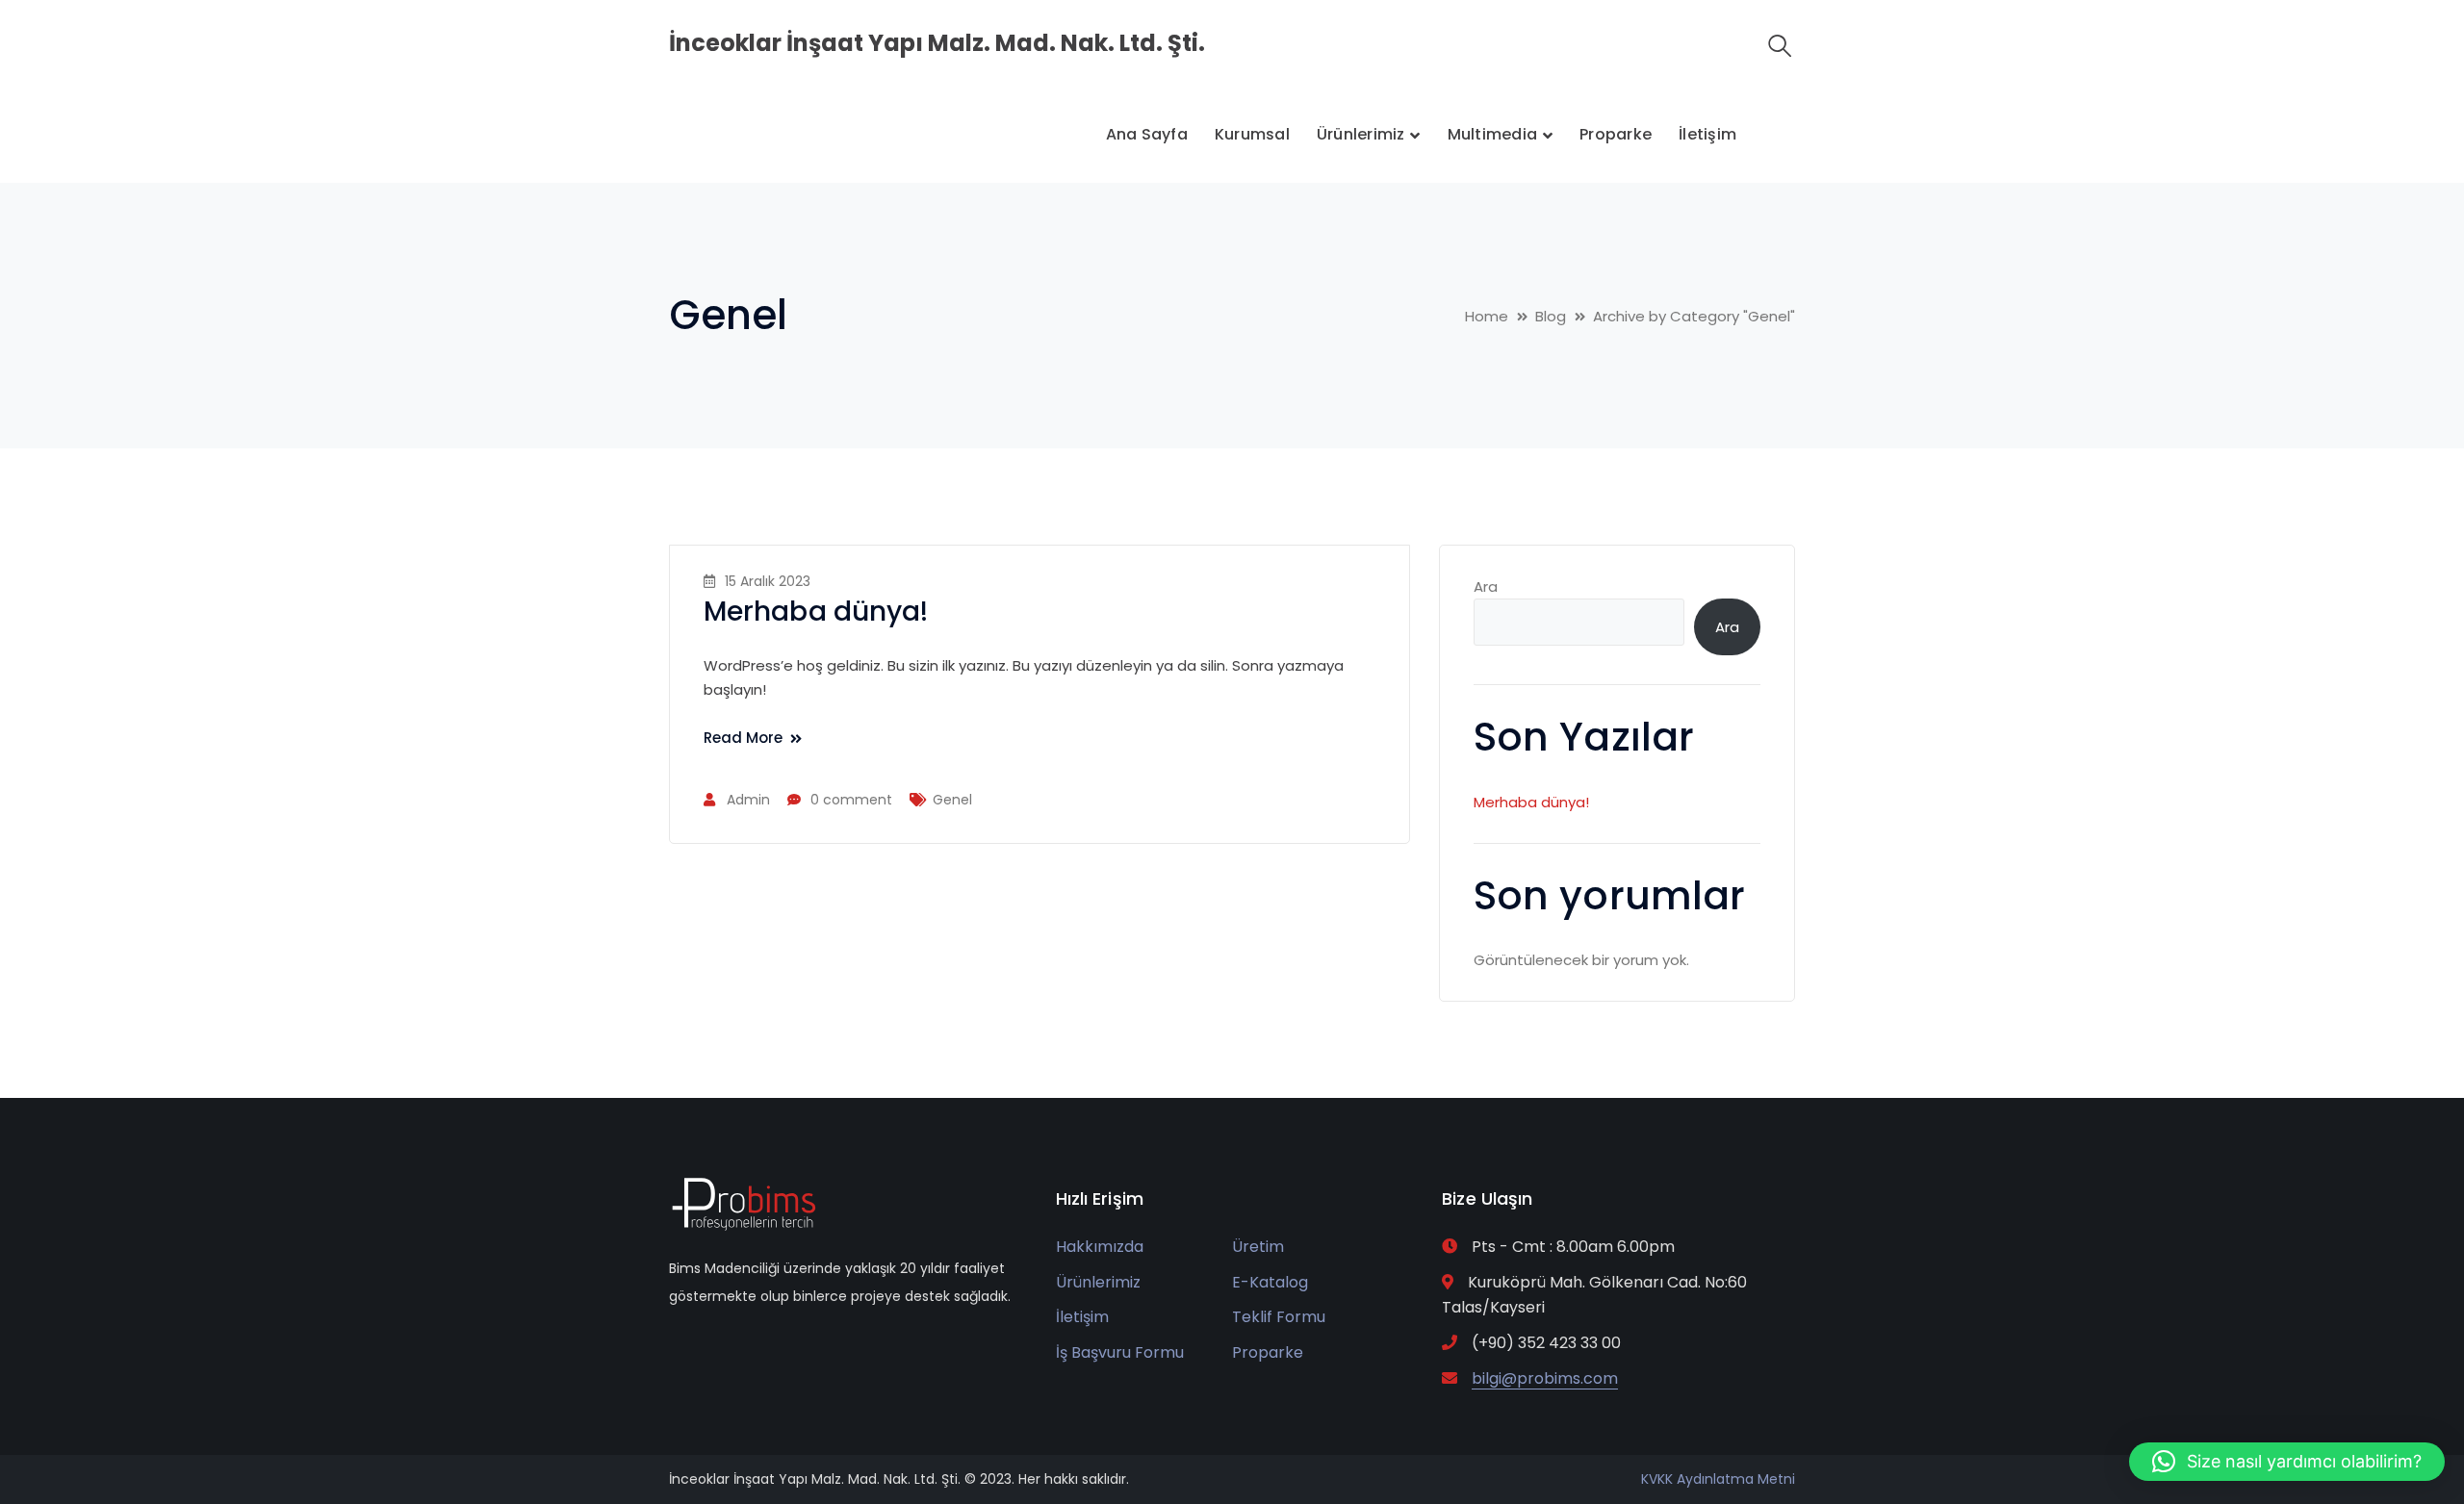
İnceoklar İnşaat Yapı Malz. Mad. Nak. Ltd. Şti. (937, 43)
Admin (748, 800)
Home (1487, 316)
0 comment (851, 800)
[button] (2287, 1462)
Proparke (1268, 1352)
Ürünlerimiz (1098, 1282)
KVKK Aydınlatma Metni (1718, 1479)
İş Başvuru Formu (1120, 1352)
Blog (1551, 316)
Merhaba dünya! (816, 612)
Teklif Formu (1279, 1317)
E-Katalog (1270, 1282)
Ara (1486, 586)
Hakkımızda (1100, 1247)
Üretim (1258, 1247)
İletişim (1082, 1317)
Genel (952, 800)
